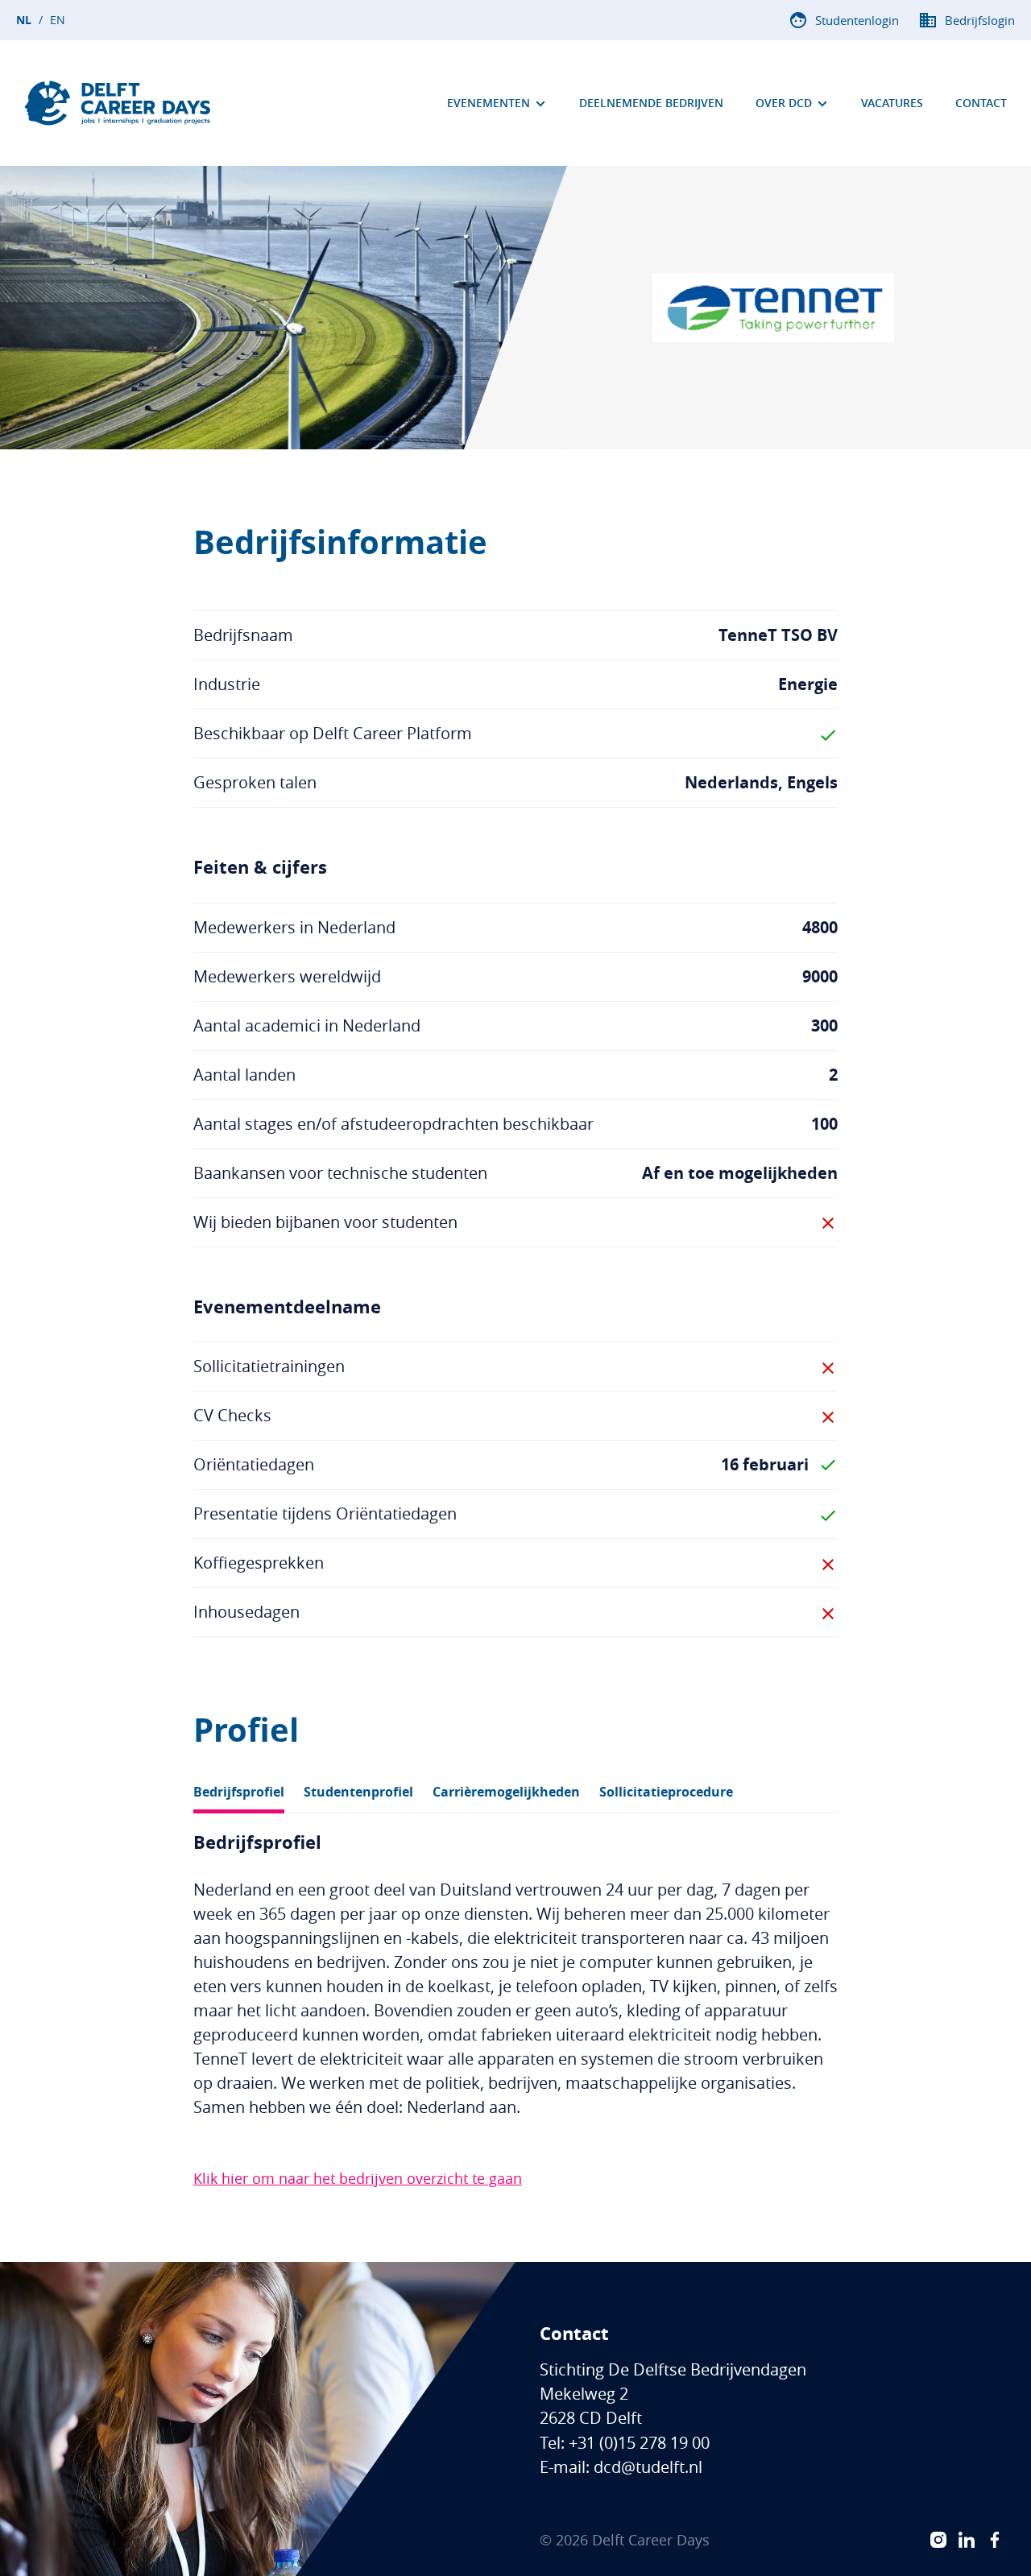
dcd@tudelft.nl (648, 2467)
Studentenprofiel (358, 1792)
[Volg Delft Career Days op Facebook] (995, 2540)
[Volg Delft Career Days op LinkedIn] (967, 2540)
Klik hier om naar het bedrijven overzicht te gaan (358, 2178)
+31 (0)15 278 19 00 (639, 2443)
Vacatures (892, 103)
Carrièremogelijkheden (506, 1792)
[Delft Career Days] (118, 103)
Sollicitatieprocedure (666, 1792)
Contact (981, 103)
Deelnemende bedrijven (651, 103)
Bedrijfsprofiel (239, 1792)
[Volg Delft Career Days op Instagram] (938, 2540)
